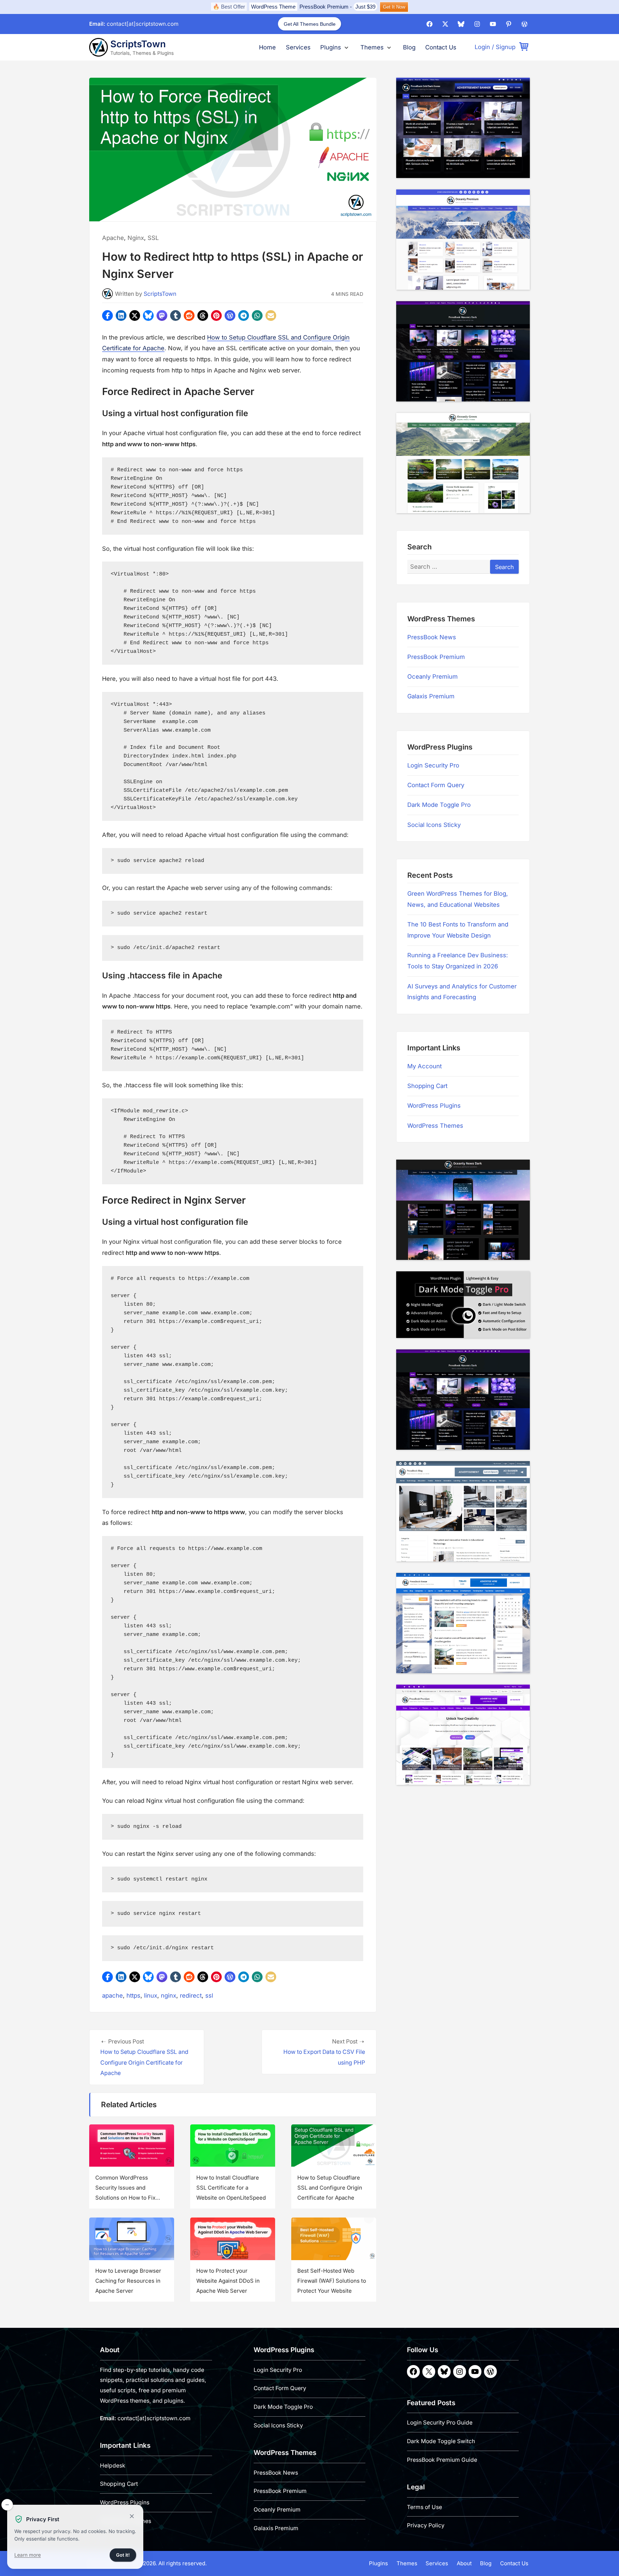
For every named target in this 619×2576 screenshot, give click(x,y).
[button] (107, 316)
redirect (191, 1995)
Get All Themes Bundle (310, 24)
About (464, 2563)
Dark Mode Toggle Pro (439, 805)
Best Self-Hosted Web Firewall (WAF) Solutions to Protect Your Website (332, 2281)
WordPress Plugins (434, 1106)
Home (267, 47)
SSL (153, 238)
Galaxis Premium (431, 697)
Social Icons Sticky (434, 825)
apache (112, 1995)
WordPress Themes (435, 1126)
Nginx (136, 238)
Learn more (28, 2556)
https (133, 1995)
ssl (209, 1995)
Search (504, 567)
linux (151, 1995)
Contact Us (441, 47)
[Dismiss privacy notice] (7, 2505)
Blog (409, 47)
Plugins (331, 47)
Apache (113, 238)
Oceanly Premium (433, 677)
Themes (372, 47)
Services (298, 47)
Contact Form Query (436, 785)
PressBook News (432, 637)
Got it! (126, 2557)
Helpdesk (113, 2466)
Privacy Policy (426, 2525)
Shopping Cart (427, 1086)
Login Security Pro (433, 765)
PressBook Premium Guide (442, 2460)
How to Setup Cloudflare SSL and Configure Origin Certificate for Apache (330, 2188)
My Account (424, 1066)
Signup (506, 47)
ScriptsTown (138, 44)
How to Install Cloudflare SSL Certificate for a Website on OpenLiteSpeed (231, 2188)
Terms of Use (424, 2507)
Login (482, 47)
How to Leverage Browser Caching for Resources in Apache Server (128, 2281)
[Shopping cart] (524, 47)
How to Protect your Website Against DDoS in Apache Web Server (228, 2281)
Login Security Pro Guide (440, 2423)
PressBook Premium (324, 7)
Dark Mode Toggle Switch (441, 2441)
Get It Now (394, 7)
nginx (169, 1995)
